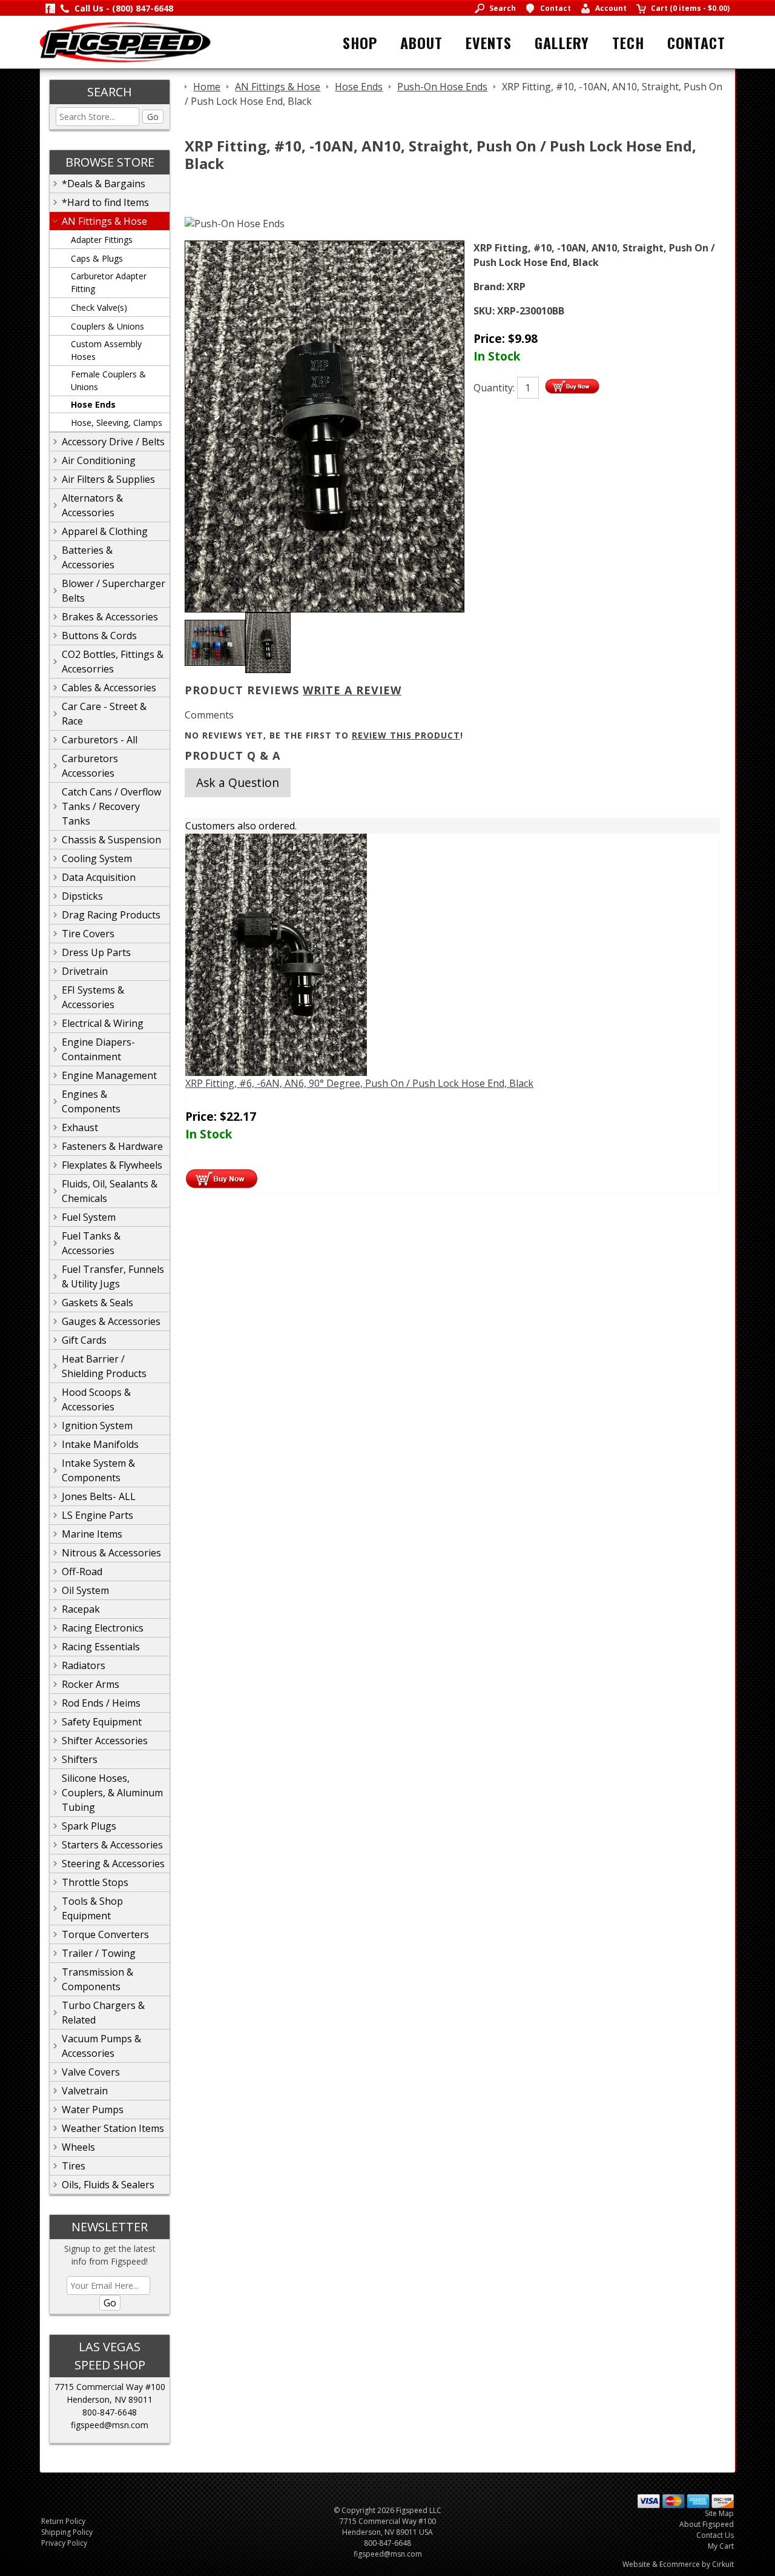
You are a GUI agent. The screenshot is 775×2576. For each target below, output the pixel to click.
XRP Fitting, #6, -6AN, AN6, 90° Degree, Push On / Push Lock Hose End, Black (359, 1083)
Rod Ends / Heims (101, 1703)
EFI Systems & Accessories (93, 997)
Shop (360, 42)
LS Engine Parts (97, 1515)
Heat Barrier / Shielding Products (104, 1366)
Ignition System (97, 1426)
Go (153, 117)
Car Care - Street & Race (104, 714)
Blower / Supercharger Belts (114, 591)
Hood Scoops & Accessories (96, 1399)
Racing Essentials (101, 1647)
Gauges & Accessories (111, 1321)
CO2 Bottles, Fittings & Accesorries (113, 662)
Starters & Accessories (112, 1845)
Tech (628, 42)
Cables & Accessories (109, 688)
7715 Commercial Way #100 (110, 2387)
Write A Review (352, 690)
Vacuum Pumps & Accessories (101, 2046)
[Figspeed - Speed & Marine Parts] (125, 41)
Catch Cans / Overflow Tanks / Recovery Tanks (111, 806)
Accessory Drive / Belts (113, 442)
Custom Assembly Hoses (106, 350)
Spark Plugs (89, 1826)
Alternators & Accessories (92, 505)
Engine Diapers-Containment (98, 1049)
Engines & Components (91, 1101)
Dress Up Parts (96, 952)
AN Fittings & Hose (104, 221)
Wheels (78, 2147)
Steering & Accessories (113, 1864)
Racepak (81, 1609)
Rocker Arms (91, 1684)
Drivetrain (85, 971)
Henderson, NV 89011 (110, 2399)
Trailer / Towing (99, 1953)
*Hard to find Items (105, 202)
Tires (74, 2166)
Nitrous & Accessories (111, 1553)
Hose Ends (93, 404)
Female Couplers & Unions (108, 380)
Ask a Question (238, 782)
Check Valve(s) (99, 307)
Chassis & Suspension (111, 840)
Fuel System (89, 1217)
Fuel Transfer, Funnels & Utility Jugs (113, 1276)
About (421, 42)
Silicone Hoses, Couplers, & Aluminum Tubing (112, 1793)
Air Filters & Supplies (108, 479)
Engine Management (109, 1075)
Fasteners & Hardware (112, 1146)
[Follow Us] (50, 8)
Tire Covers (88, 934)
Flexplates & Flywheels (112, 1165)
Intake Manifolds (100, 1444)
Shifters (80, 1759)
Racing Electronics (103, 1628)
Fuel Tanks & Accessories (91, 1243)
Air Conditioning (99, 460)
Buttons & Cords (99, 636)
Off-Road (82, 1572)
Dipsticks (82, 896)
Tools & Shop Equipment (92, 1908)
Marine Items (92, 1534)
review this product (406, 735)
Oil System (85, 1590)
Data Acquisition (99, 877)
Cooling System (97, 858)
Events (489, 42)
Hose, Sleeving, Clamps (117, 423)
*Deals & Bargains (104, 184)
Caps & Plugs (97, 258)
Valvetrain (85, 2091)
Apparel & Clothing (105, 531)
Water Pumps (93, 2110)
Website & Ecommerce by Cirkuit (678, 2564)
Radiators (84, 1665)
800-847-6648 (110, 2412)
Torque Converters (105, 1934)
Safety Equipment (102, 1722)
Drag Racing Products (111, 915)
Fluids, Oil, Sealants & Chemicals (110, 1191)
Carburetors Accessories (90, 766)
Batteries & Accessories (88, 557)
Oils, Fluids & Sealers (108, 2185)
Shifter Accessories (105, 1741)
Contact (696, 42)
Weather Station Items (113, 2128)
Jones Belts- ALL (99, 1496)
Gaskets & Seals (97, 1303)
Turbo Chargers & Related (103, 2013)
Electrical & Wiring (103, 1023)
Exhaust (80, 1127)
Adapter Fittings (102, 240)
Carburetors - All (100, 740)
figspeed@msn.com (110, 2425)
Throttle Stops (95, 1882)
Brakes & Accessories (110, 617)
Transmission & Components (97, 1979)
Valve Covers (91, 2072)
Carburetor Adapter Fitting (109, 282)
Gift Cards (84, 1340)
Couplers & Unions (107, 326)
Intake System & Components (98, 1470)
